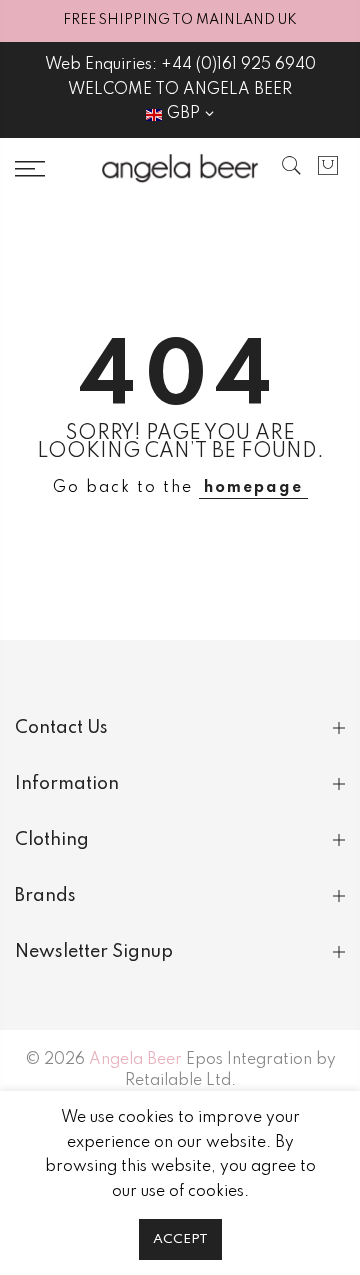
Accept (180, 1239)
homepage (253, 488)
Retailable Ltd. (180, 1081)
